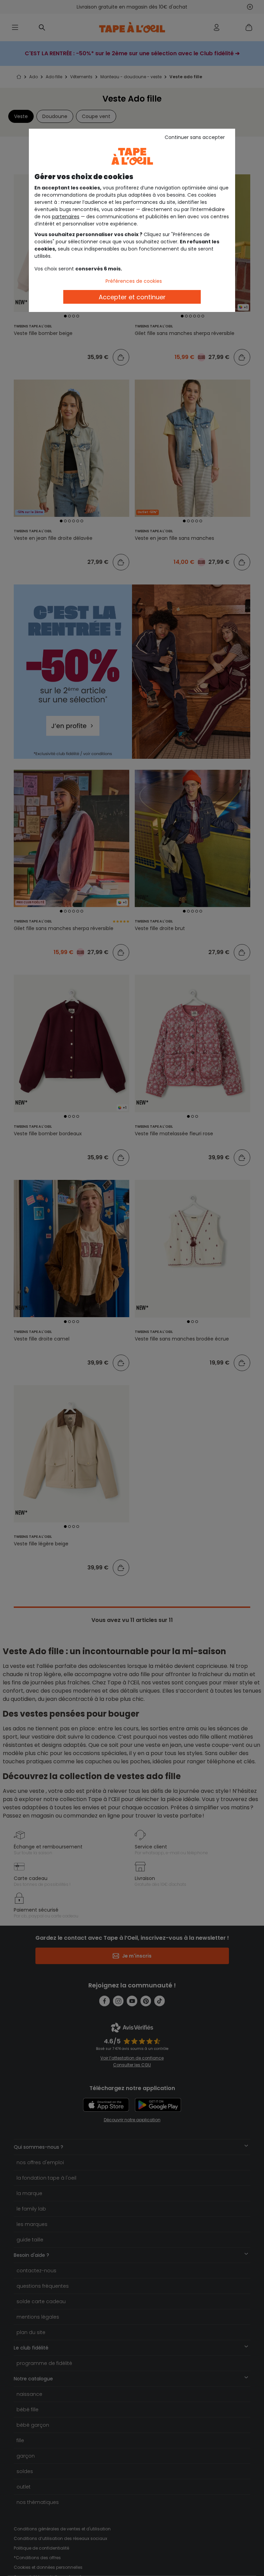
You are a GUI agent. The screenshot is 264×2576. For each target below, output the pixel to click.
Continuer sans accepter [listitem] (195, 137)
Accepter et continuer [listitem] (132, 297)
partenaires (66, 217)
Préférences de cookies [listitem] (134, 281)
